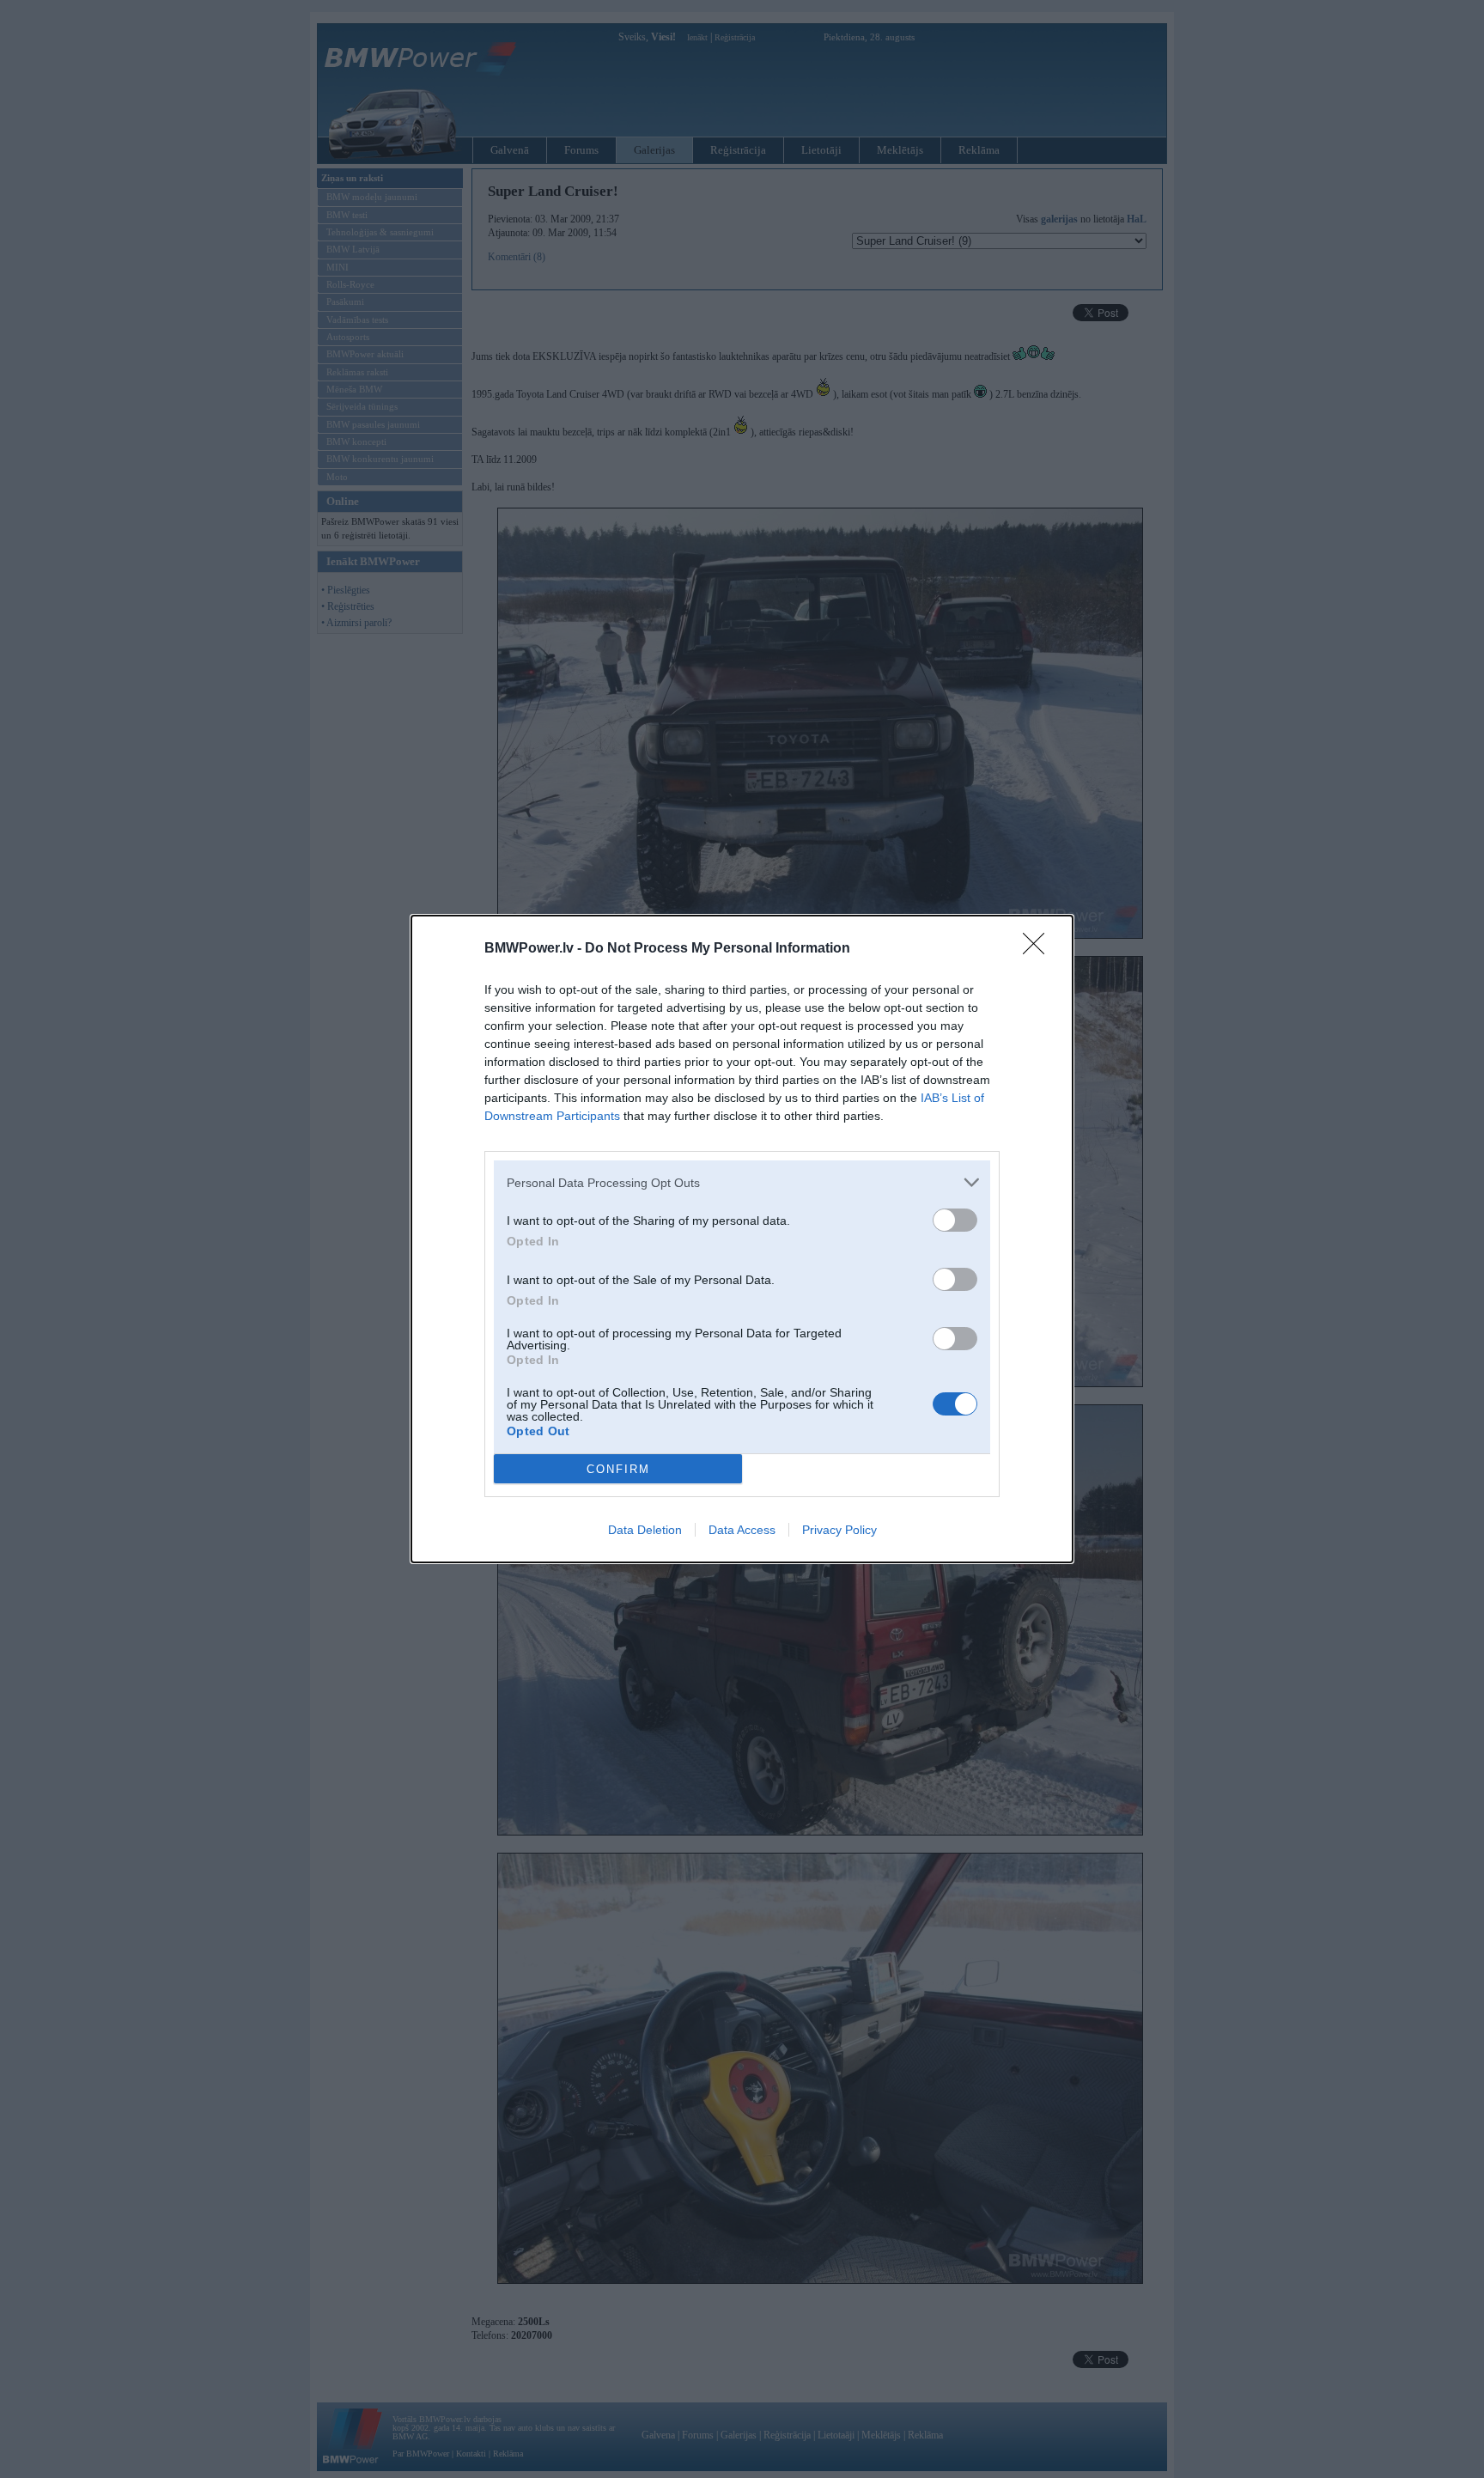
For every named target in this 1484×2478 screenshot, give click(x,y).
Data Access (742, 1530)
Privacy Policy (839, 1530)
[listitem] (742, 1182)
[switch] (955, 1220)
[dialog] (742, 1239)
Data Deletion (645, 1530)
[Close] (1039, 949)
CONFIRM (618, 1469)
